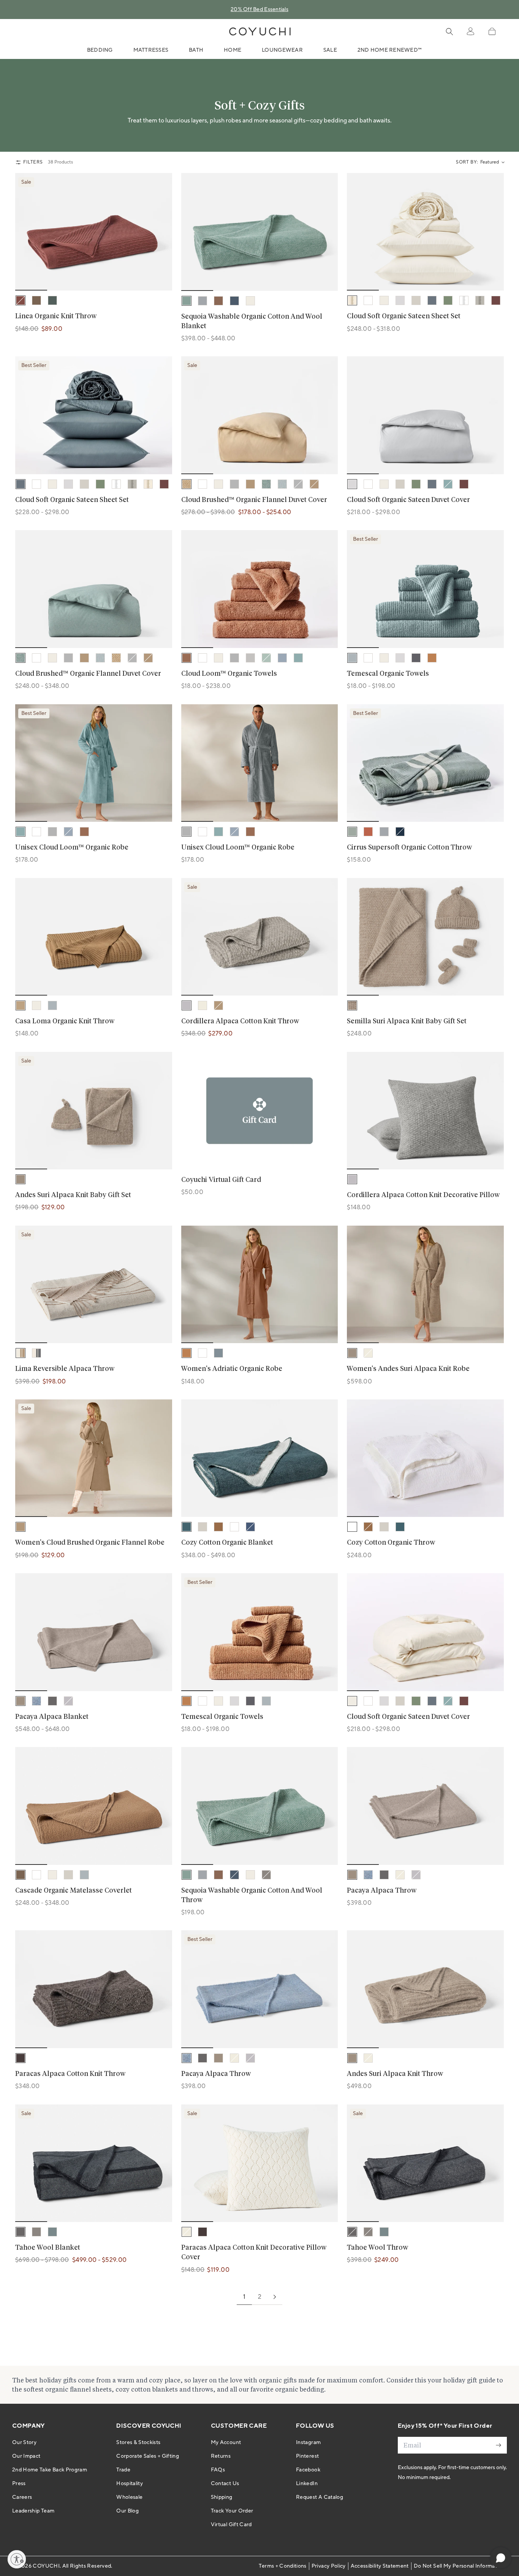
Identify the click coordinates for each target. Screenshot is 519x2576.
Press (19, 2484)
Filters (33, 162)
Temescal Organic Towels (388, 674)
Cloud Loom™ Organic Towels (229, 674)
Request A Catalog (320, 2497)
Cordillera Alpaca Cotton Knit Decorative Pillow (423, 1195)
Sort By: (467, 162)
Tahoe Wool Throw (377, 2248)
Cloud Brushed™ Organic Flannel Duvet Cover (254, 500)
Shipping (222, 2497)
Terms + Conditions (282, 2566)
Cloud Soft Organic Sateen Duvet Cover (408, 500)
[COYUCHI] (260, 32)
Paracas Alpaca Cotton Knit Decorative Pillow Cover (254, 2253)
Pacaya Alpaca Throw (382, 1891)
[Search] (449, 32)
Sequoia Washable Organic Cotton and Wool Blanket (252, 322)
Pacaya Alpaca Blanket (52, 1717)
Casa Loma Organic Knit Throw (65, 1021)
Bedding (100, 50)
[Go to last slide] (26, 232)
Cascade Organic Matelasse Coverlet (74, 1891)
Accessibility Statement (380, 2566)
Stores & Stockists (138, 2443)
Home (233, 50)
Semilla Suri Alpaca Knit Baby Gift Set (407, 1021)
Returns (221, 2456)
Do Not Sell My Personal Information (459, 2566)
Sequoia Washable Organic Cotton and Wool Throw (252, 1895)
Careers (22, 2497)
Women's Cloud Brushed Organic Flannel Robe (90, 1543)
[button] (492, 31)
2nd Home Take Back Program (50, 2470)
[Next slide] (161, 232)
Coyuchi (46, 2566)
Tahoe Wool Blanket (48, 2248)
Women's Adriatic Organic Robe (232, 1369)
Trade (123, 2470)
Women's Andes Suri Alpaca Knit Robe (408, 1369)
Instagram (308, 2443)
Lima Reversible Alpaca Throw (65, 1369)
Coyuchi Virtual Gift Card (221, 1180)
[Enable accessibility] (17, 2559)
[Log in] (470, 32)
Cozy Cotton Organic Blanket (227, 1543)
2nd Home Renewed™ (390, 50)
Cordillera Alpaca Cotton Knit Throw (240, 1021)
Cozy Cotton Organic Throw (391, 1543)
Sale (330, 50)
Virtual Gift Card (231, 2525)
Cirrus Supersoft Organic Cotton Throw (409, 848)
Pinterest (307, 2456)
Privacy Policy (329, 2566)
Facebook (308, 2470)
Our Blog (127, 2511)
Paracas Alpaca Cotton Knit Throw (70, 2074)
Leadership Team (33, 2511)
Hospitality (130, 2484)
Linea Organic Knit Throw (56, 316)
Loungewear (282, 50)
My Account (226, 2443)
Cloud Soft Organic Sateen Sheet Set (404, 316)
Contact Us (225, 2484)
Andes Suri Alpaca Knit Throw (395, 2074)
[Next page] (275, 2297)
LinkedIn (307, 2484)
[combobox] (492, 162)
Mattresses (151, 50)
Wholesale (129, 2497)
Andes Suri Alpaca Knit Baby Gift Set (73, 1195)
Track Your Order (232, 2511)
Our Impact (26, 2456)
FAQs (218, 2470)
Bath (196, 50)
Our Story (24, 2443)
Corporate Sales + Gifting (148, 2456)
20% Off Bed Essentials (259, 10)
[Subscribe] (498, 2445)
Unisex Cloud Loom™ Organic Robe (72, 848)
